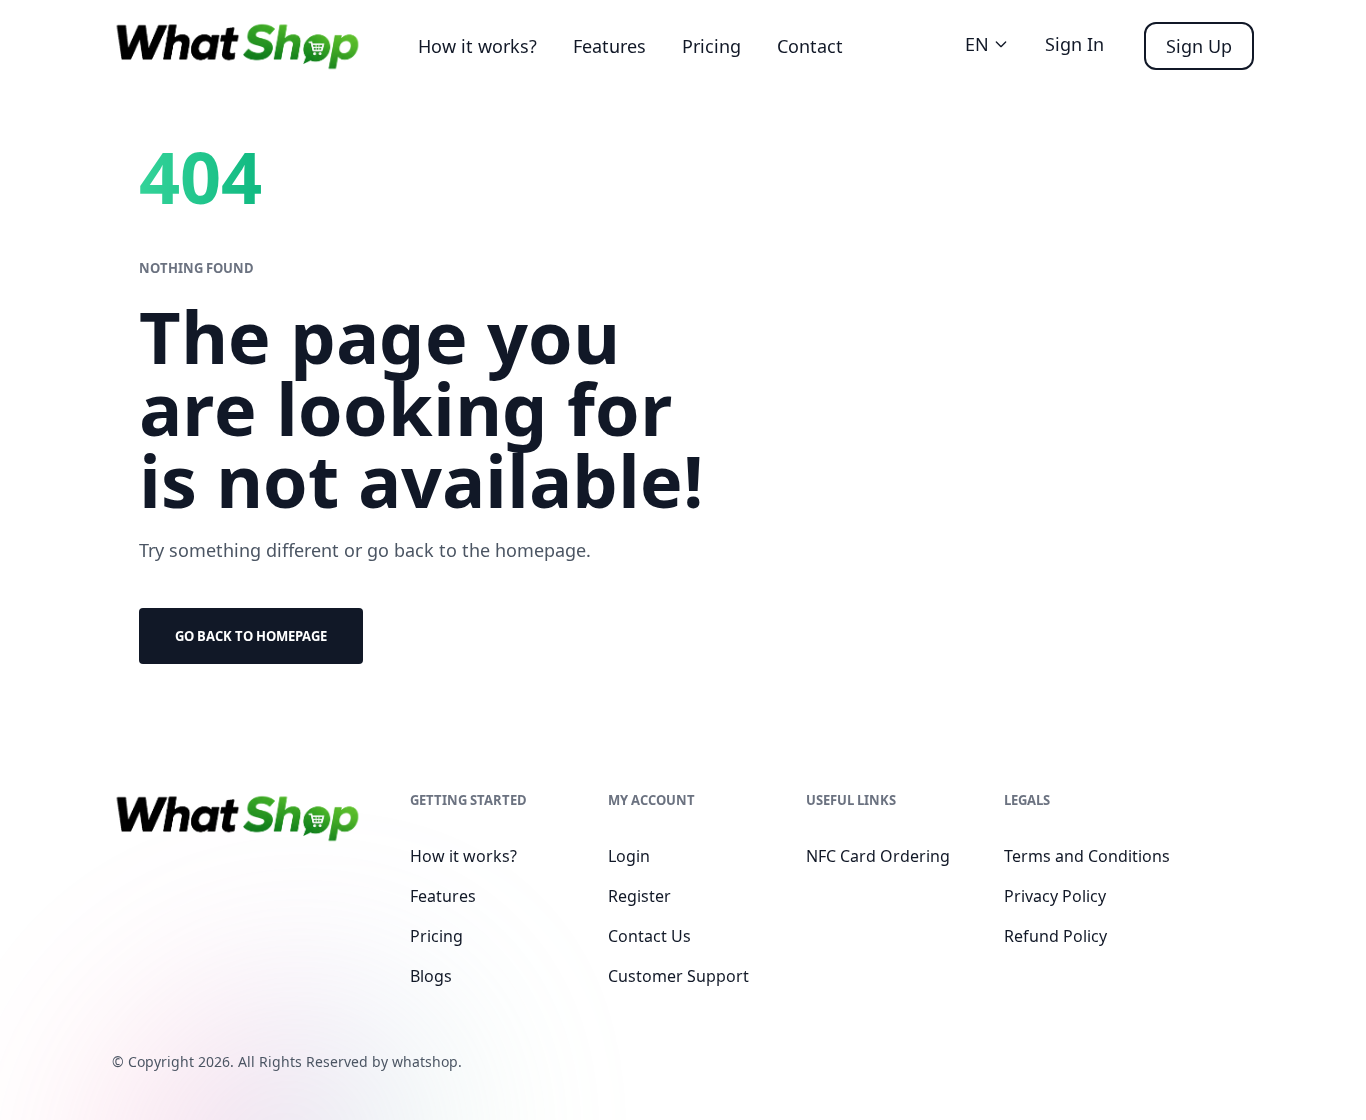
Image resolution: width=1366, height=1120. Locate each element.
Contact (810, 46)
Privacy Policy (1055, 896)
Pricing (711, 46)
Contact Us (649, 936)
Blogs (431, 976)
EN (977, 44)
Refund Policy (1055, 936)
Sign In (1074, 44)
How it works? (477, 46)
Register (639, 896)
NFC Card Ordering (878, 856)
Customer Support (678, 976)
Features (609, 46)
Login (629, 856)
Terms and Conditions (1087, 856)
